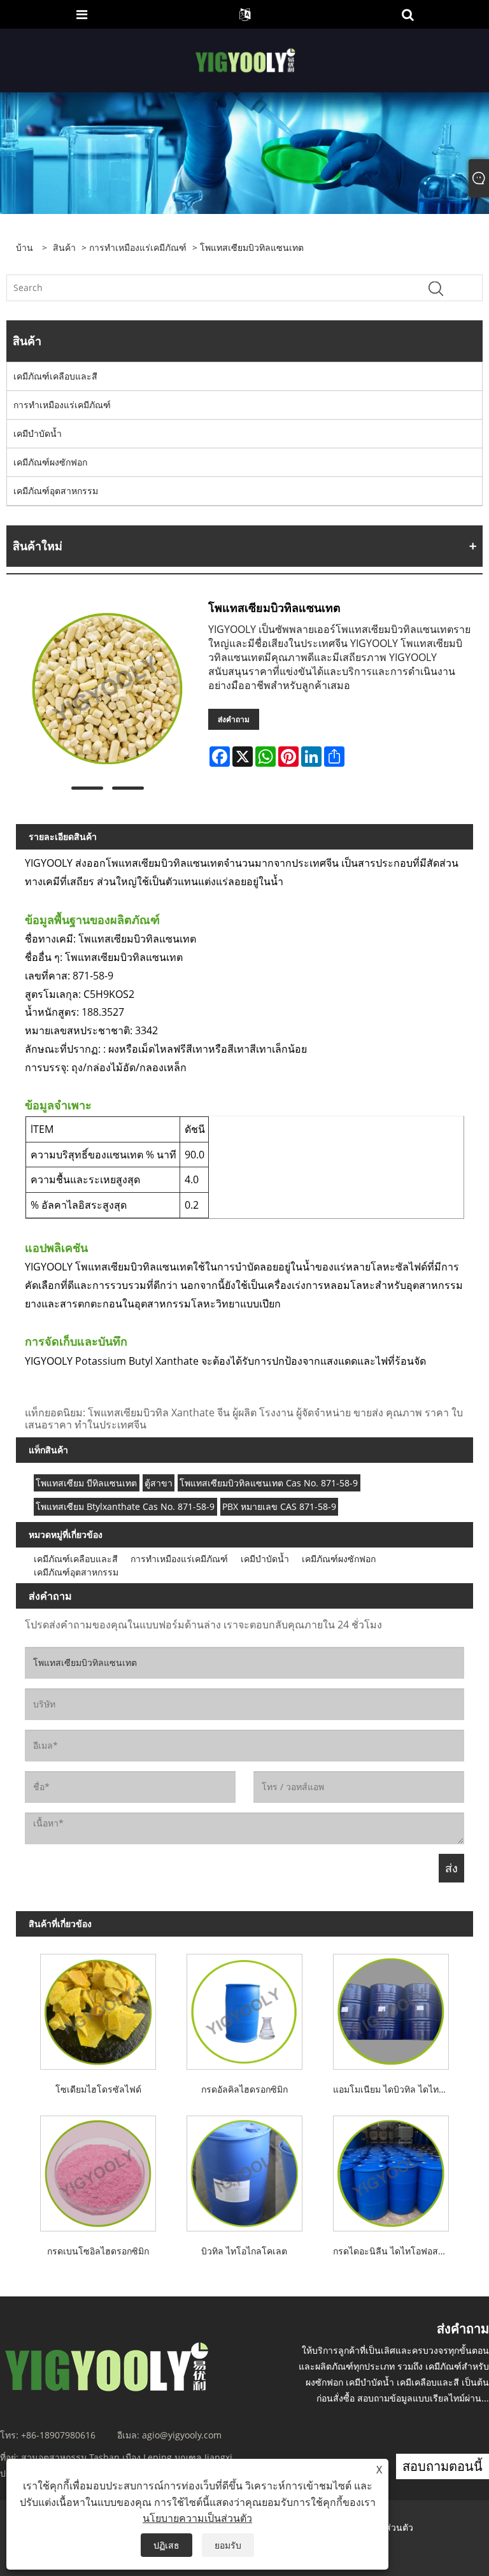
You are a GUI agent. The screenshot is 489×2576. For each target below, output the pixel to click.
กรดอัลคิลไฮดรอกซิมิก (244, 2089)
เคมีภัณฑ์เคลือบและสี (55, 376)
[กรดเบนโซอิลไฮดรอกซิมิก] (98, 2170)
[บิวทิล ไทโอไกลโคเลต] (244, 2170)
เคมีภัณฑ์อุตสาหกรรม (56, 491)
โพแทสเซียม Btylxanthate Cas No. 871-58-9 (125, 1506)
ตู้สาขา (159, 1483)
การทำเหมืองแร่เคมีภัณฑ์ (138, 247)
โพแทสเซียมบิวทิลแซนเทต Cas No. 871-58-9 (269, 1483)
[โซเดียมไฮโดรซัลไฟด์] (98, 2009)
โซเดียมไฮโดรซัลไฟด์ (98, 2089)
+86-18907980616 (58, 2435)
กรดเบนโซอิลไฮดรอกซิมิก (98, 2251)
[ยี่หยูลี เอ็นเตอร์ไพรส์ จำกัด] (246, 60)
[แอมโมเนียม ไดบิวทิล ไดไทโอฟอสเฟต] (391, 2009)
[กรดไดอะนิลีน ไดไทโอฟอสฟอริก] (391, 2170)
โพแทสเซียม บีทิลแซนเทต (86, 1483)
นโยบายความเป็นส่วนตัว (197, 2518)
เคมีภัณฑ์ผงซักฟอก (50, 462)
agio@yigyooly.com (182, 2435)
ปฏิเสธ (167, 2545)
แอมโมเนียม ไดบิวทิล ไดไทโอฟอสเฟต (394, 2089)
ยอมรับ (228, 2545)
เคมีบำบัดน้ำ (38, 433)
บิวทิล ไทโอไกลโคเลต (244, 2251)
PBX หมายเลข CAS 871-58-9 (279, 1506)
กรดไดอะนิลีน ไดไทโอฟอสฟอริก (394, 2251)
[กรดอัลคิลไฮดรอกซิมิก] (244, 2009)
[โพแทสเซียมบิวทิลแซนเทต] (107, 689)
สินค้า (64, 247)
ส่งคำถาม (234, 719)
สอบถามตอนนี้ (443, 2466)
